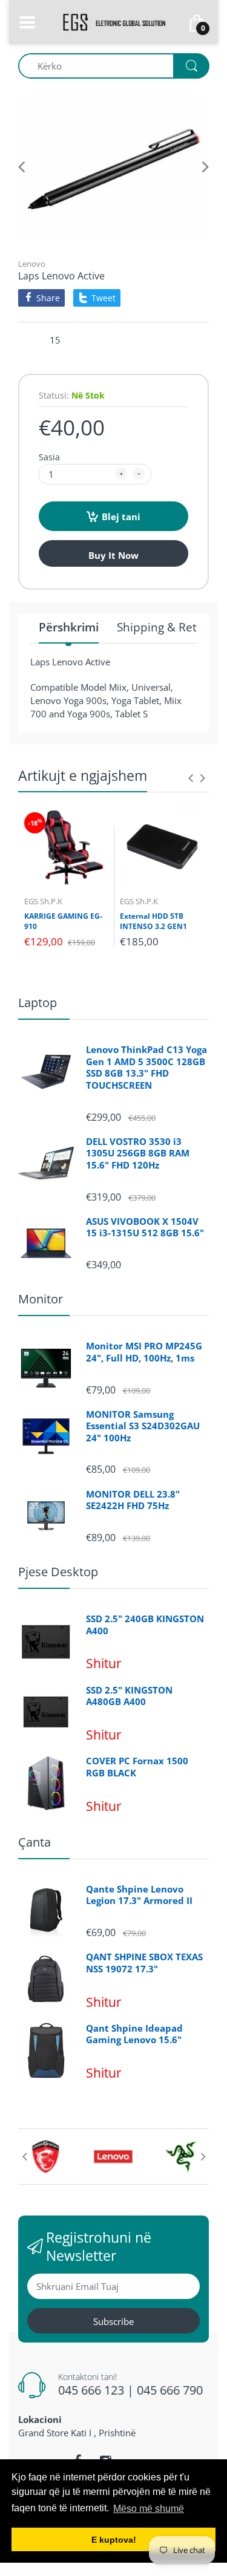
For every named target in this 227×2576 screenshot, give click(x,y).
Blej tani (121, 517)
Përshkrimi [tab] (69, 628)
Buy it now (113, 555)
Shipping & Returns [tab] (169, 628)
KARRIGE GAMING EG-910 (63, 921)
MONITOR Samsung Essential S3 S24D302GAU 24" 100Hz (143, 1426)
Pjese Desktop (58, 1572)
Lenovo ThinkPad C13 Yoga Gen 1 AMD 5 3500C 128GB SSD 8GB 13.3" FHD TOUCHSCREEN (146, 1068)
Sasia (49, 457)
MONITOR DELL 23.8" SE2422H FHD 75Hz (133, 1500)
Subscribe (113, 2321)
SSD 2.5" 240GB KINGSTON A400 (145, 1625)
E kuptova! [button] (114, 2540)
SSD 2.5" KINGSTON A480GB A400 (129, 1696)
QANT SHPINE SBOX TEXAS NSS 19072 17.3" (144, 1963)
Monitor (41, 1299)
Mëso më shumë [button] (149, 2509)
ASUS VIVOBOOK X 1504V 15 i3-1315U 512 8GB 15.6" (145, 1228)
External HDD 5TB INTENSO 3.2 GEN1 (153, 921)
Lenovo (32, 264)
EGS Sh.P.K (43, 901)
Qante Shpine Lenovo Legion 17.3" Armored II (139, 1895)
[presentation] (191, 778)
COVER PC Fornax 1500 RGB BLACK (137, 1767)
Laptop (38, 1003)
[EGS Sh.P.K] (113, 21)
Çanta (35, 1842)
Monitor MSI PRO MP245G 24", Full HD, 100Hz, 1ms (144, 1352)
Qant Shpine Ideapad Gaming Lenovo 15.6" (134, 2034)
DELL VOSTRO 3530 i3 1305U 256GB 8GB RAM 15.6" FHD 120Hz (138, 1153)
